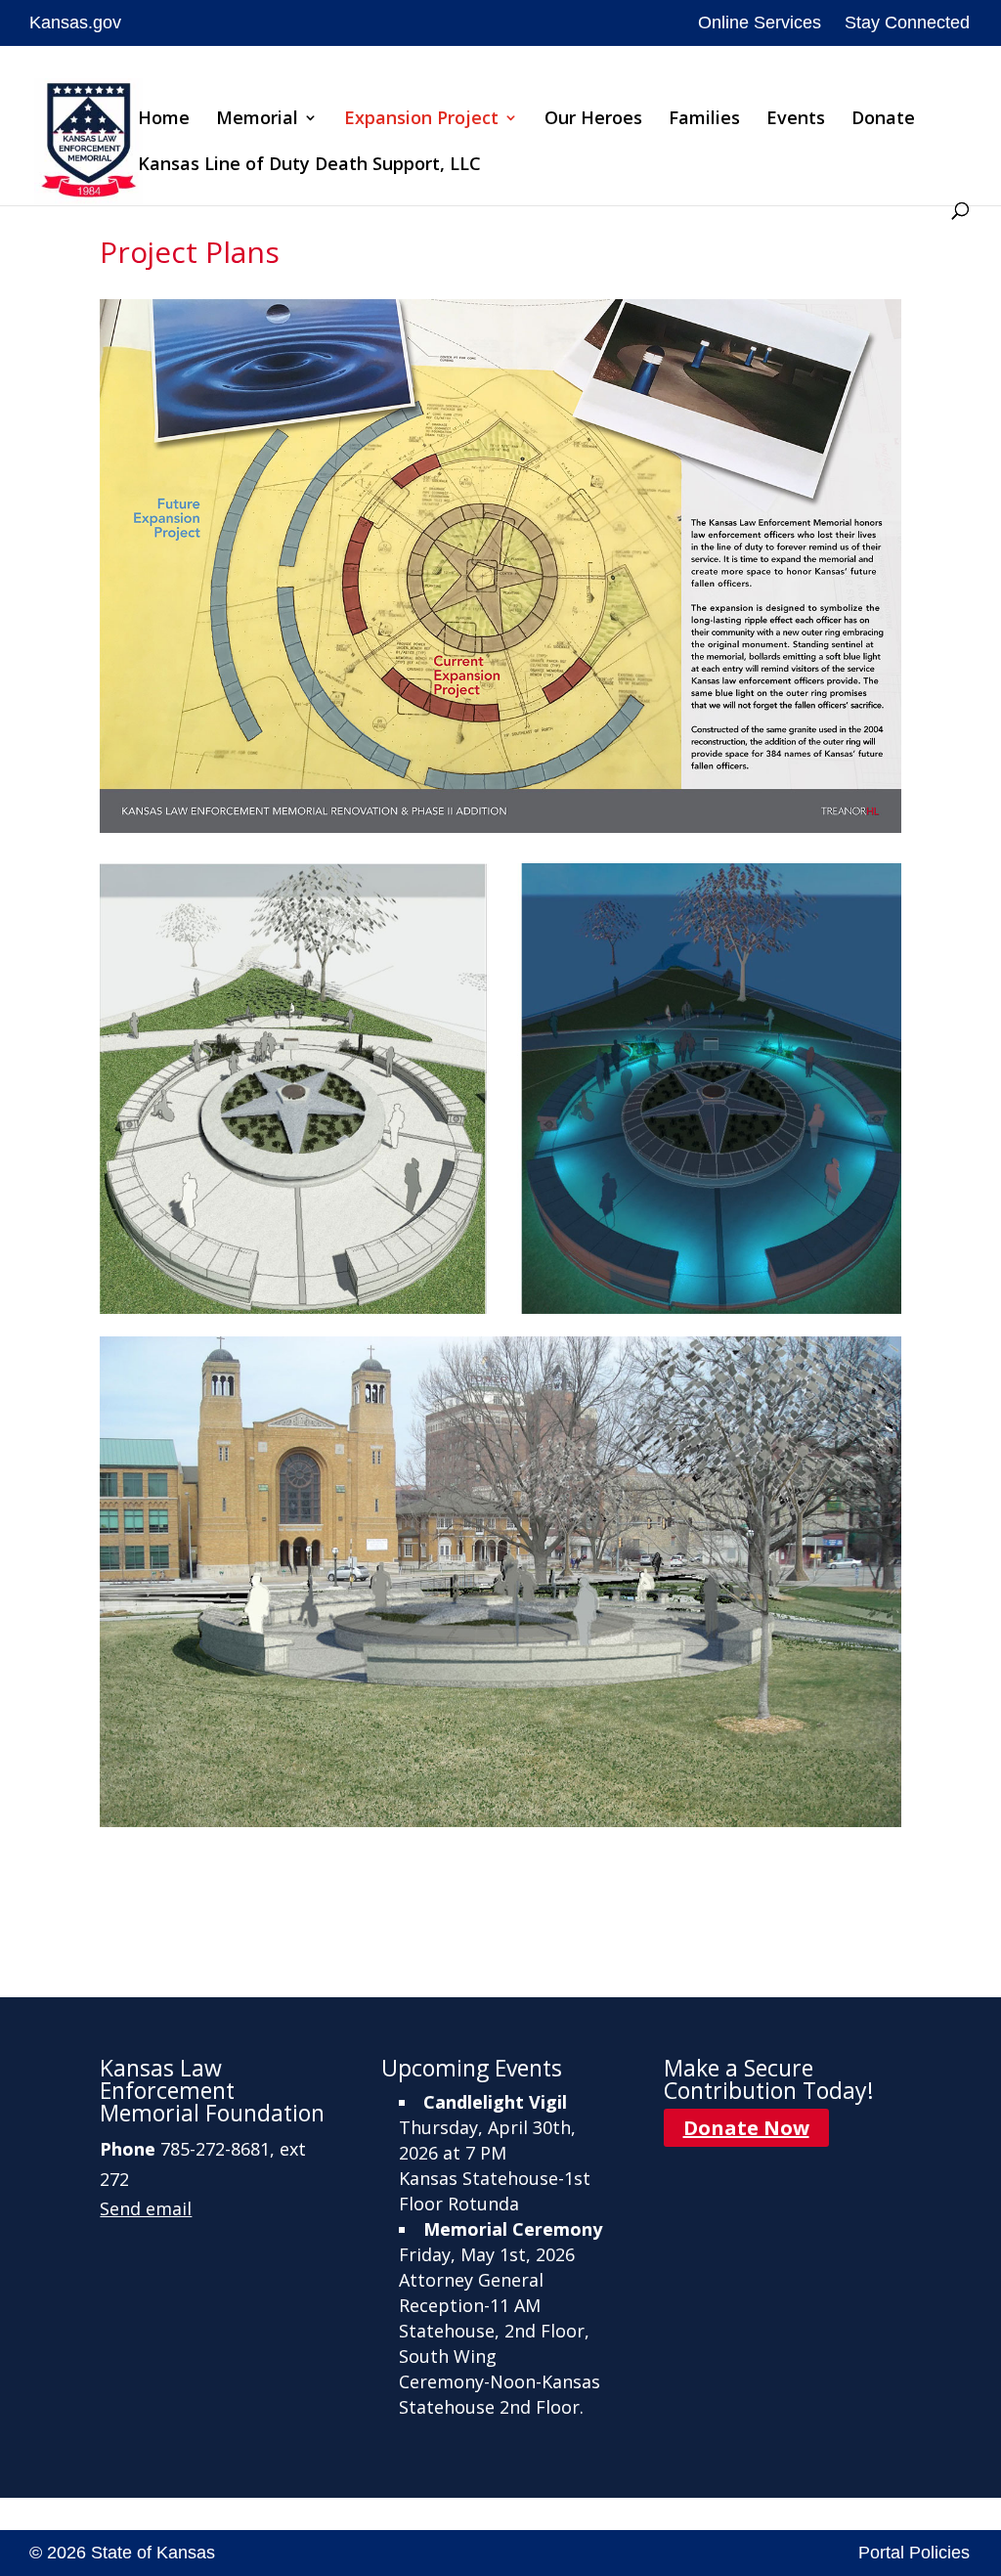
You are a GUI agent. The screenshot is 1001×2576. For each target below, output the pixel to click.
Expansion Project (421, 120)
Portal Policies (914, 2553)
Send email (146, 2208)
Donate (883, 120)
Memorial (257, 120)
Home (164, 120)
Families (704, 120)
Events (796, 120)
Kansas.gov (75, 22)
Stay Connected (907, 22)
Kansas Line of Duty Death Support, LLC (309, 166)
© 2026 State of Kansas (122, 2553)
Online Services (760, 22)
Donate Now (746, 2128)
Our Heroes (593, 120)
